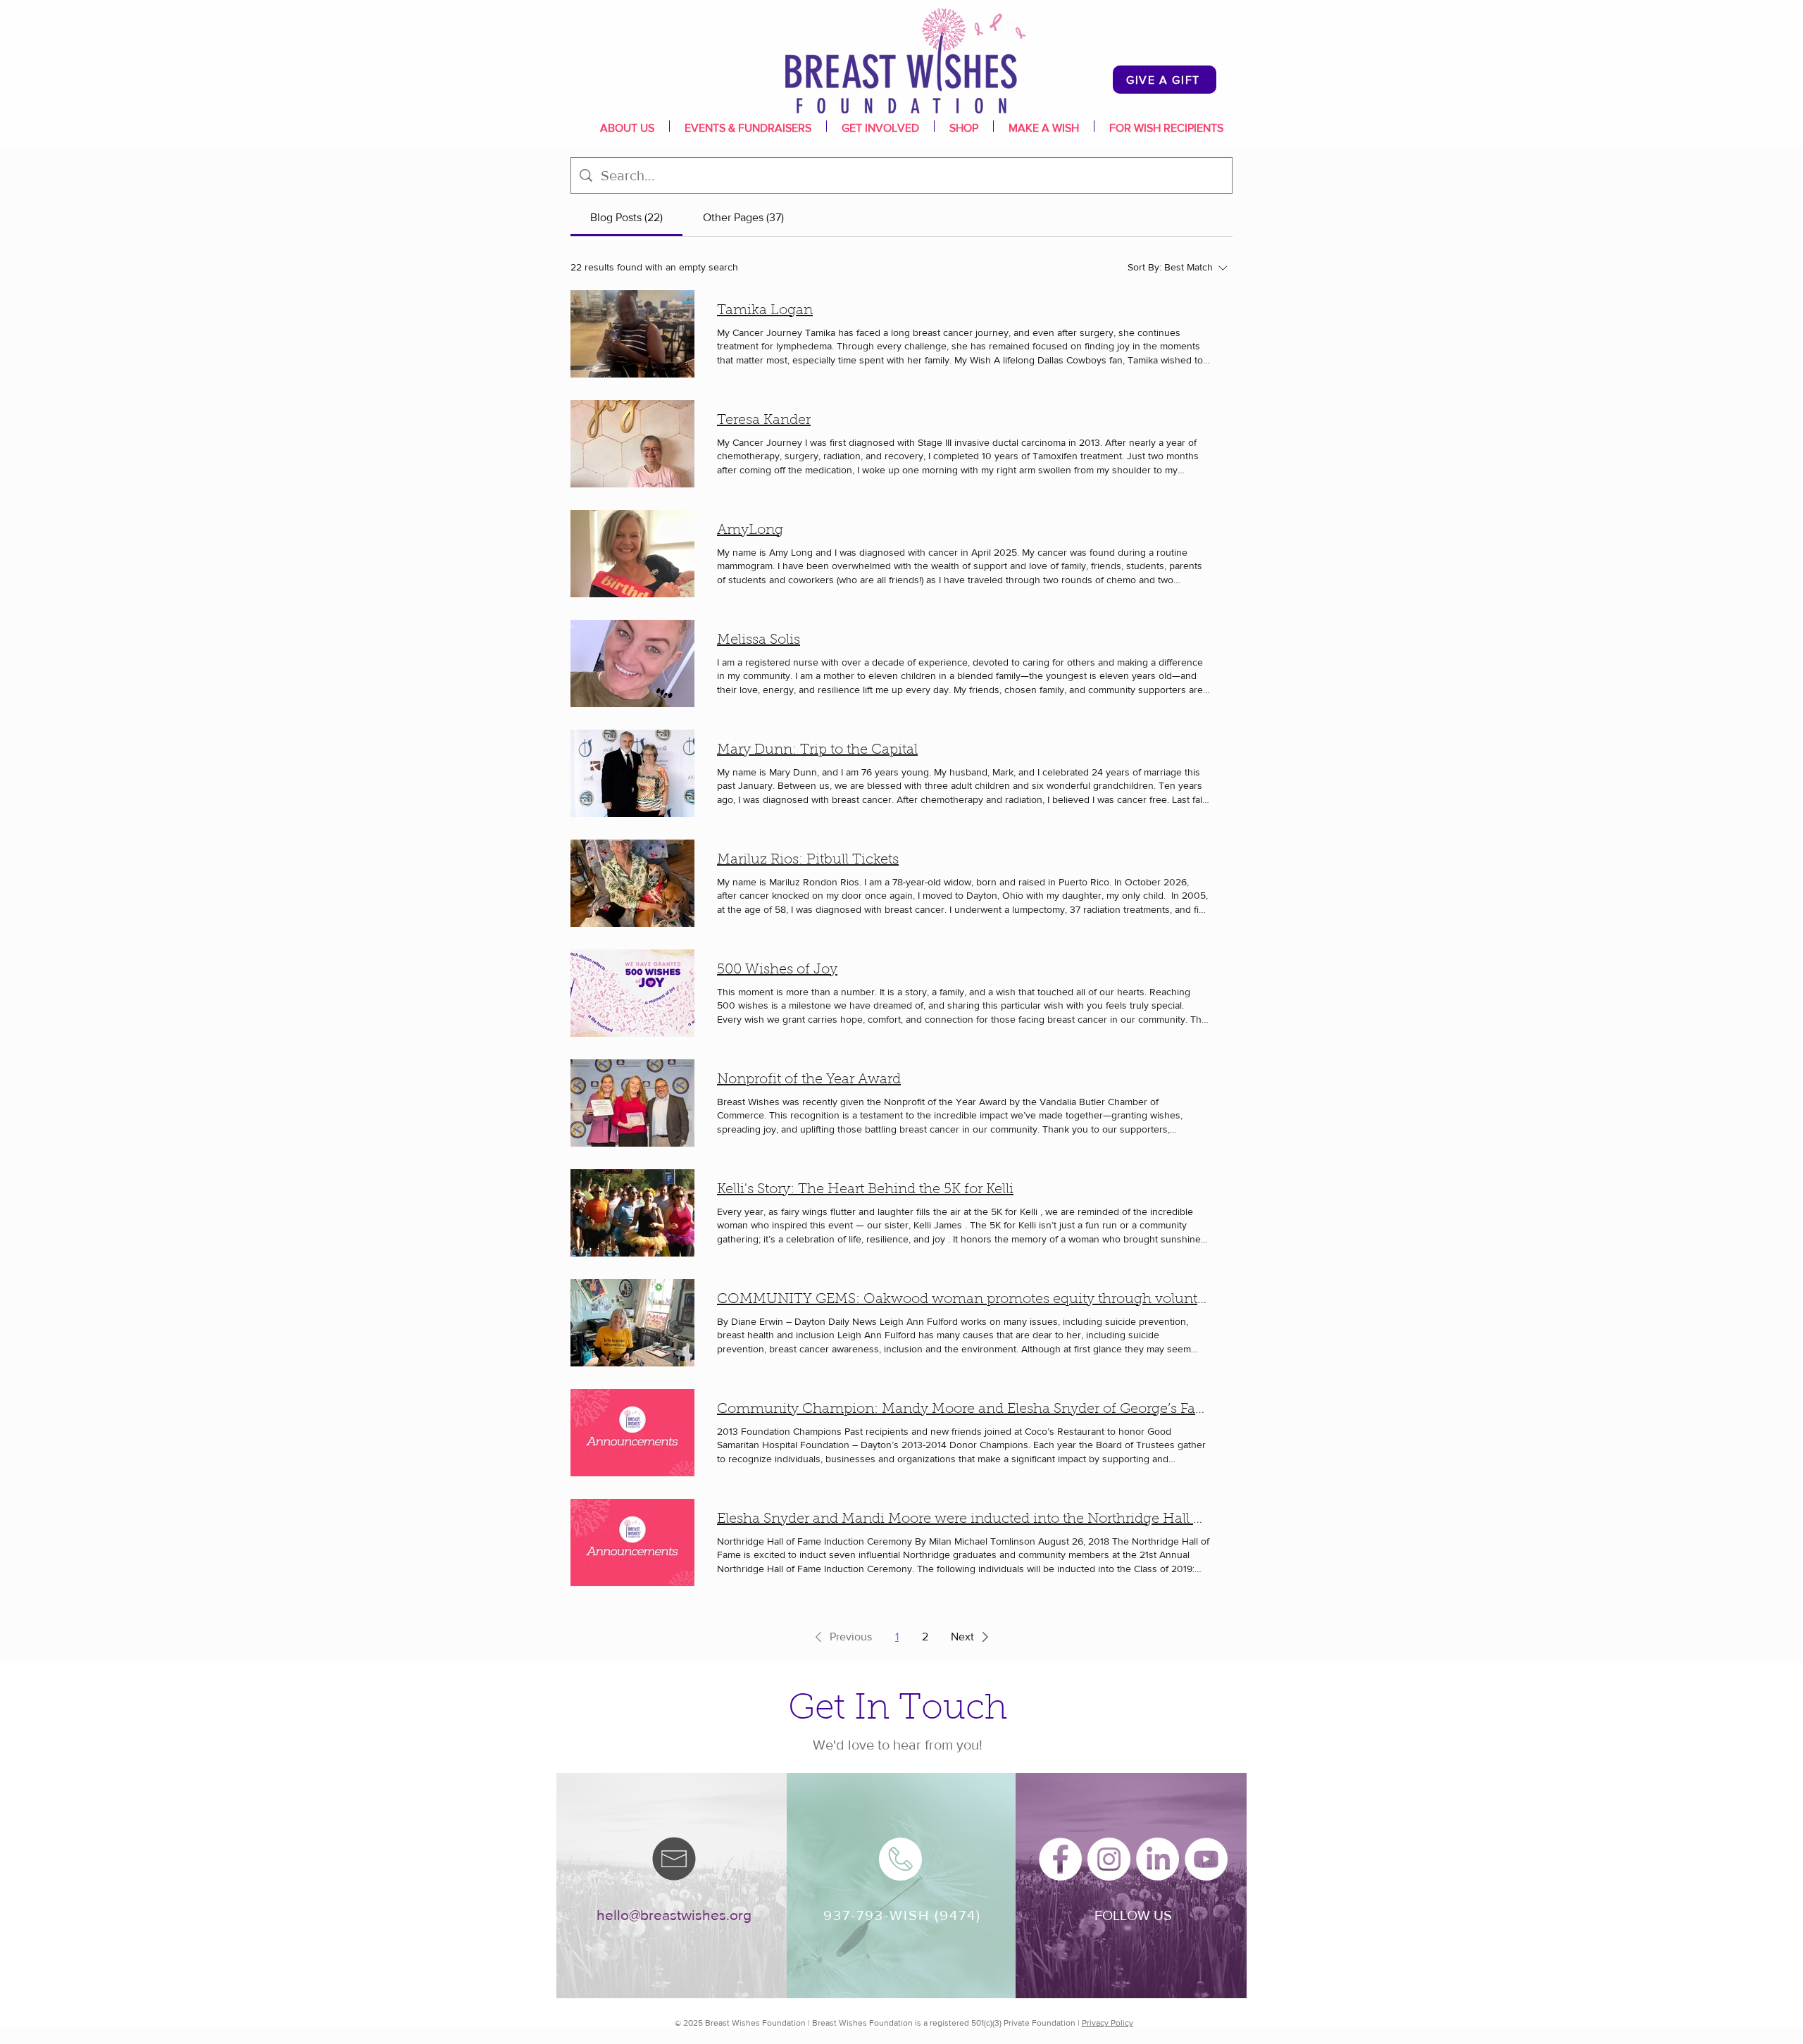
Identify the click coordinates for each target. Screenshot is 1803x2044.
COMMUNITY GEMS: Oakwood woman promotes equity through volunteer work (963, 1300)
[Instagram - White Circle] (1109, 1859)
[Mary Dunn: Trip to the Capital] (632, 773)
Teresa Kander (764, 420)
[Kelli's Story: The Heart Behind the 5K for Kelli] (632, 1213)
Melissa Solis (759, 640)
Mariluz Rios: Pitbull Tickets (808, 860)
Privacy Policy (1108, 2023)
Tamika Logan (765, 311)
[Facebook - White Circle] (1060, 1859)
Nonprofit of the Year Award (809, 1080)
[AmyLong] (632, 554)
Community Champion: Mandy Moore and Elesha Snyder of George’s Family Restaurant (963, 1409)
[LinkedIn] (1158, 1859)
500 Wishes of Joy (777, 970)
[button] (841, 1637)
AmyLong (750, 530)
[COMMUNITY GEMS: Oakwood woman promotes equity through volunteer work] (632, 1323)
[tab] (626, 218)
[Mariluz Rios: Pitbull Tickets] (632, 883)
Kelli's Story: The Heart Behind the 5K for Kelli (865, 1190)
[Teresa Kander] (632, 444)
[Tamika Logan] (632, 334)
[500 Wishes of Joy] (632, 993)
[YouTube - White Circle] (1206, 1859)
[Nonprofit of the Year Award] (632, 1103)
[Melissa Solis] (632, 663)
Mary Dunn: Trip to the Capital (817, 750)
